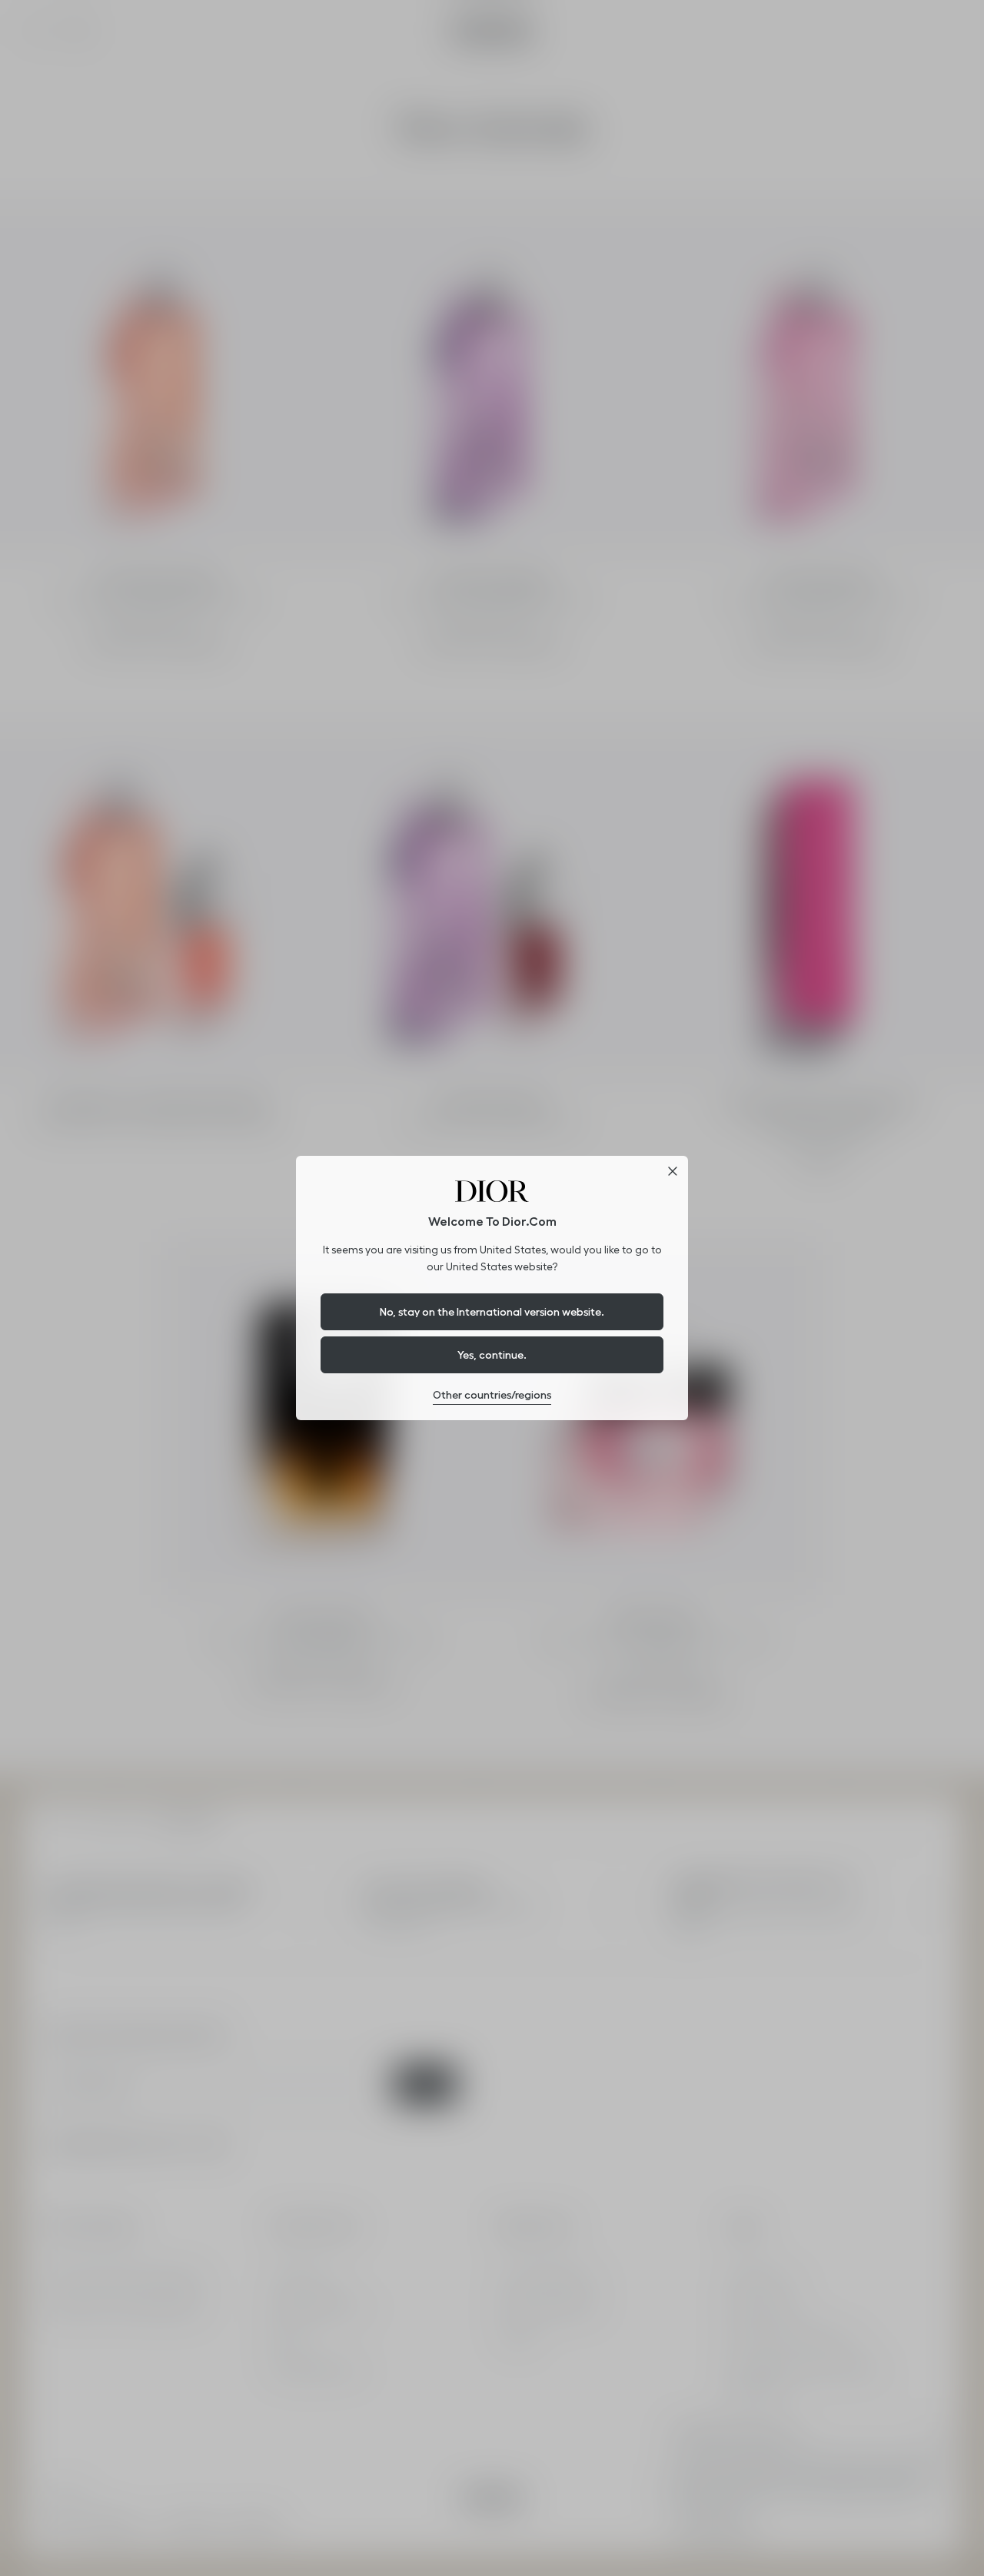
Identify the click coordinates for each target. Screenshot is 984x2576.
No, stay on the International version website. (492, 1312)
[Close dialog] (673, 1171)
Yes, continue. (492, 1355)
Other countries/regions (492, 1395)
